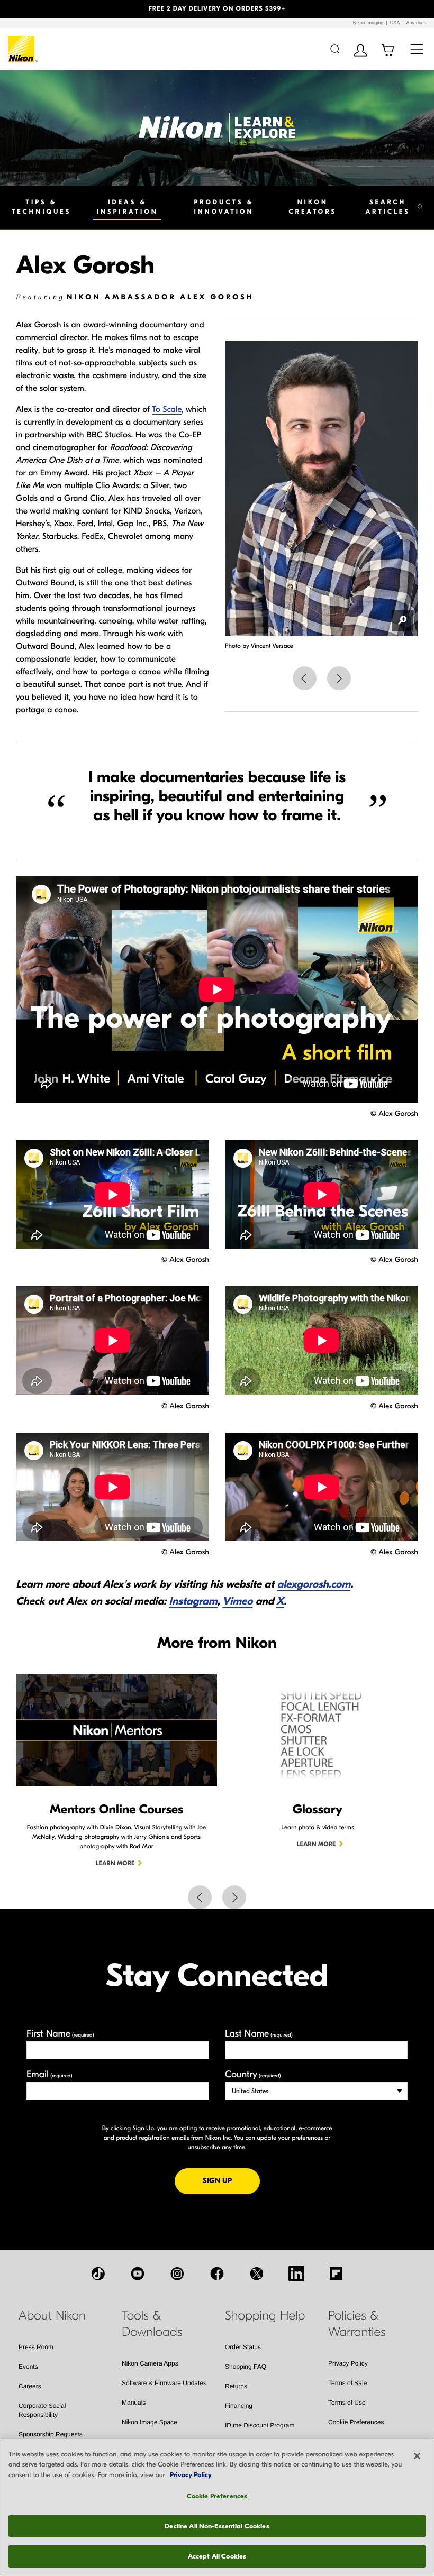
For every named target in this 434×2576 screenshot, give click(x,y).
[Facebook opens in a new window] (217, 2274)
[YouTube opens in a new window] (138, 2274)
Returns (236, 2386)
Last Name (259, 2034)
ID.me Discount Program (260, 2425)
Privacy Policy (348, 2363)
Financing (239, 2406)
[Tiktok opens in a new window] (98, 2274)
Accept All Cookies (217, 2556)
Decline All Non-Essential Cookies (217, 2526)
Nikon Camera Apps (150, 2363)
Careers (30, 2386)
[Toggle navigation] (417, 49)
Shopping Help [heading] (265, 2316)
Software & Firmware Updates (164, 2383)
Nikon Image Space (150, 2422)
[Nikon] (23, 49)
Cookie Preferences (356, 2422)
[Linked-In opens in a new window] (296, 2274)
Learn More (115, 1864)
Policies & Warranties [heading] (357, 2324)
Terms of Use (347, 2403)
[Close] (417, 2456)
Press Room (36, 2347)
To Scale (167, 410)
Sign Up (231, 2180)
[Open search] (335, 49)
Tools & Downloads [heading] (152, 2324)
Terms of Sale (347, 2383)
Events (28, 2367)
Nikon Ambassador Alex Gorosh (160, 297)
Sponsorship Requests (51, 2434)
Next (339, 678)
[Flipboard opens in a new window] (336, 2274)
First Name (60, 2034)
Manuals (134, 2403)
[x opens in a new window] (257, 2274)
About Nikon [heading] (52, 2316)
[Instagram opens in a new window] (177, 2274)
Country (253, 2074)
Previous (305, 678)
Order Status (243, 2347)
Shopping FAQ (246, 2367)
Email (49, 2074)
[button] (33, 9)
